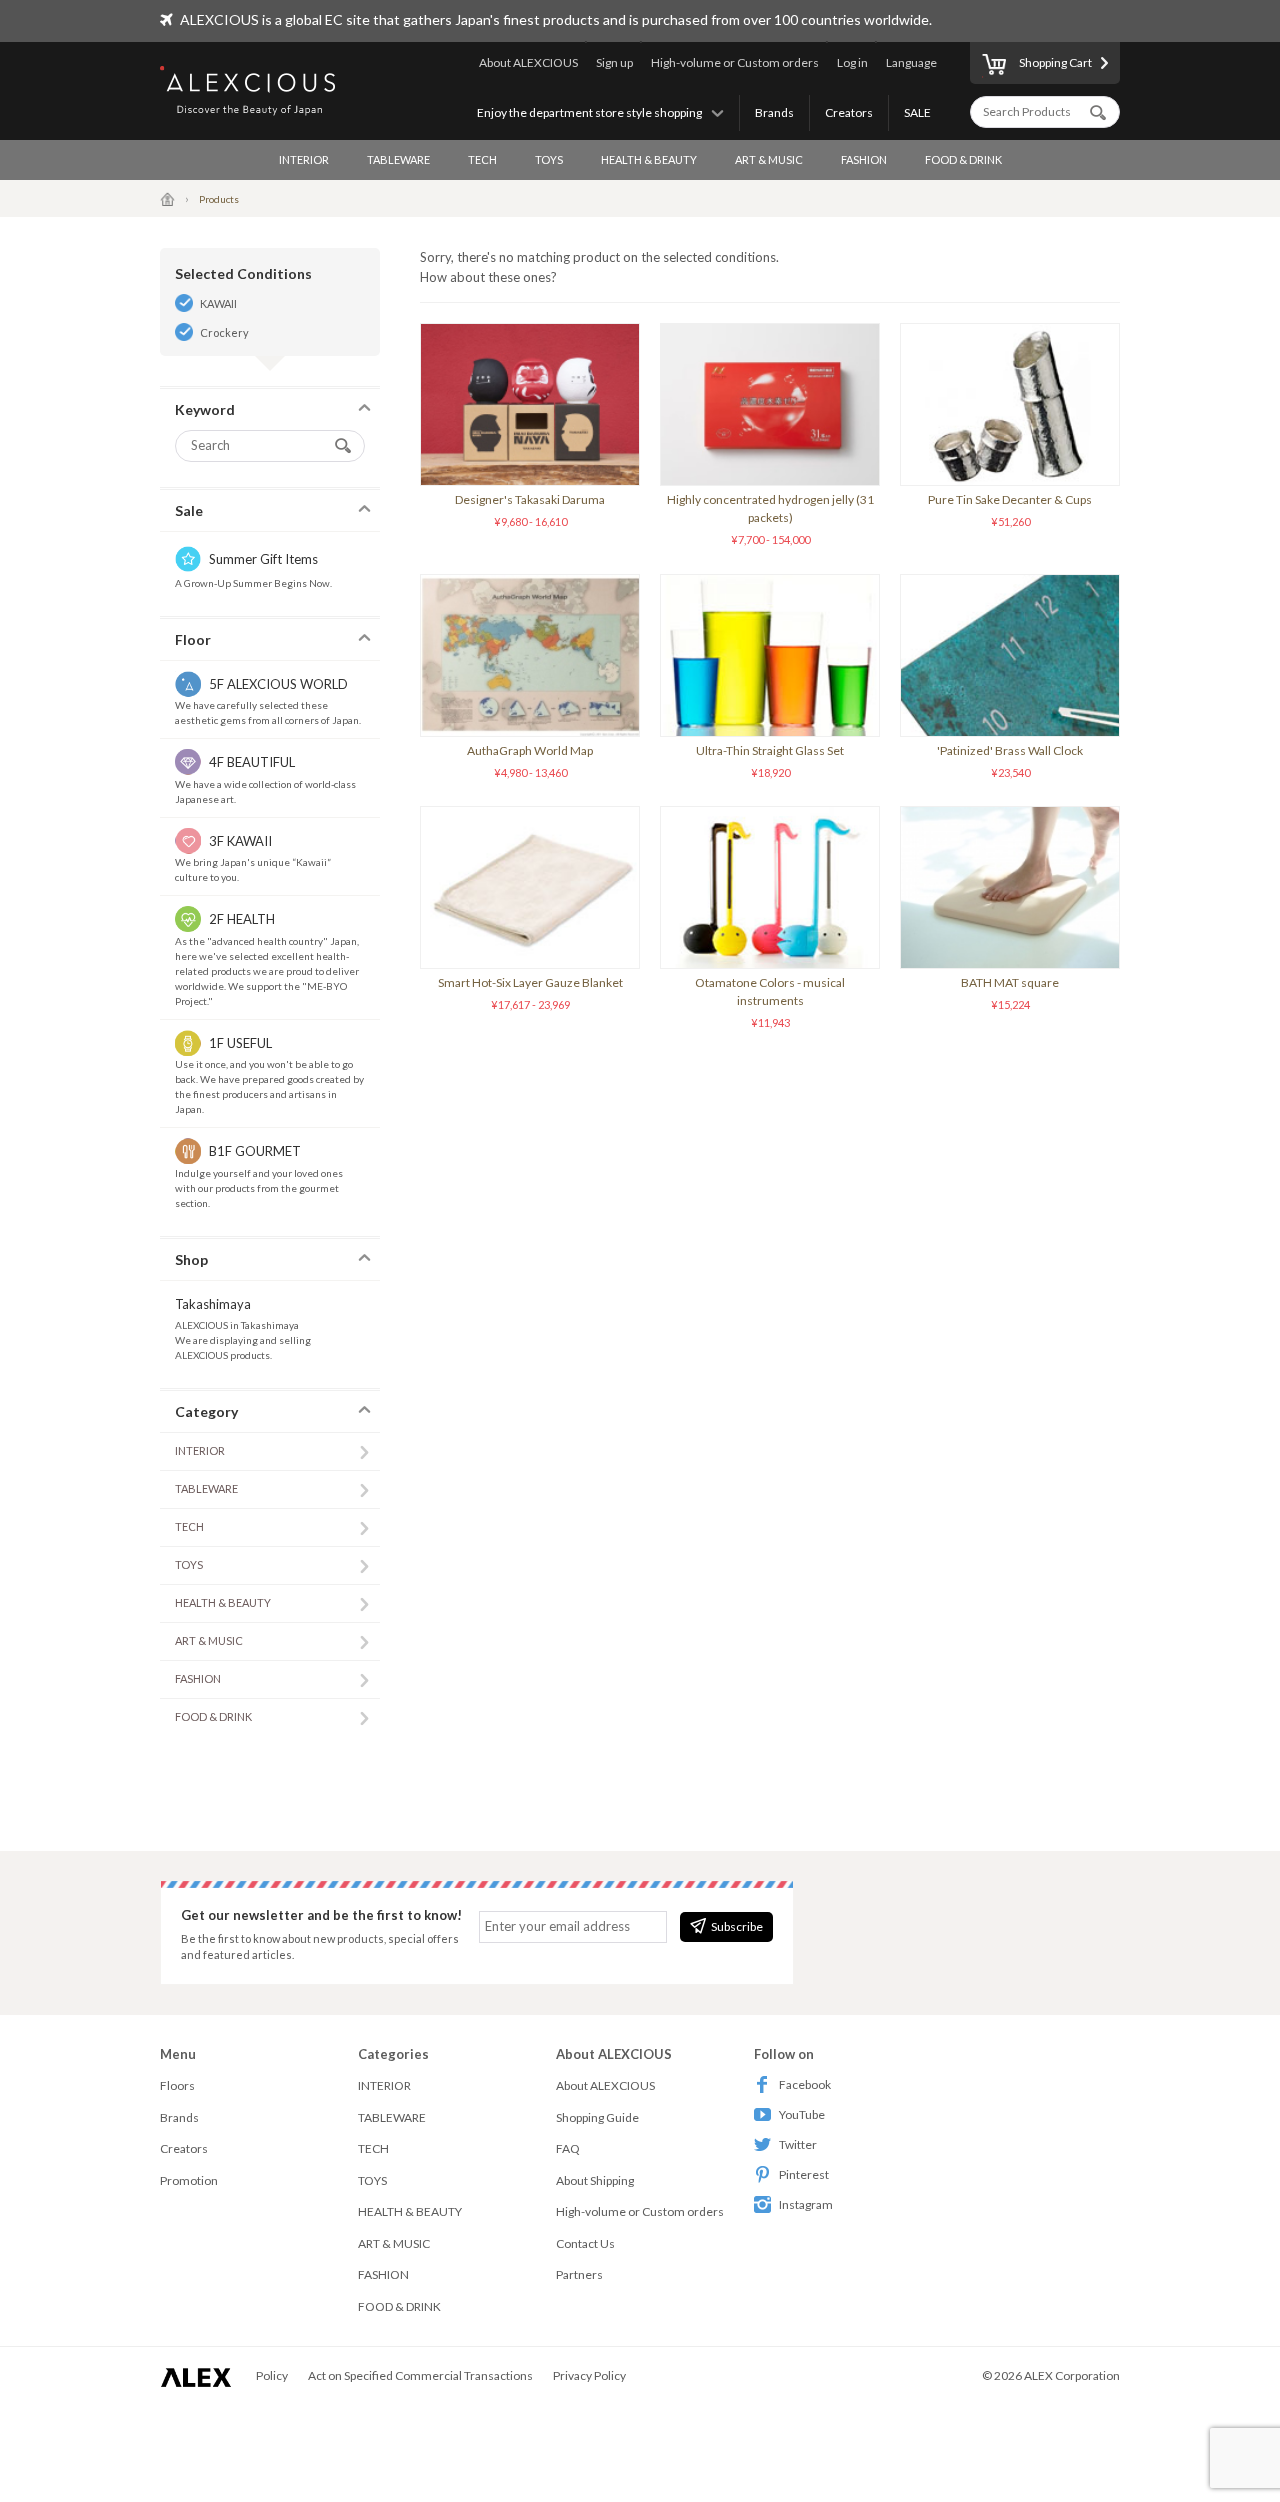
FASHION (864, 159)
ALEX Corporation (1072, 2375)
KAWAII (218, 303)
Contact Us (585, 2243)
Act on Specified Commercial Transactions (420, 2375)
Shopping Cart (1055, 62)
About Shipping (595, 2180)
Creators (849, 112)
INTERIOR (304, 159)
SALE (917, 112)
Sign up (614, 62)
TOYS (549, 159)
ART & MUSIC (769, 159)
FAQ (568, 2148)
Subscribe (737, 1926)
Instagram (806, 2204)
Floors (177, 2085)
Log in (852, 62)
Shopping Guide (597, 2117)
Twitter (798, 2144)
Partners (579, 2274)
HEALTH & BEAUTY (649, 159)
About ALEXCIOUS (528, 62)
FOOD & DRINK (963, 159)
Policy (272, 2375)
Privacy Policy (589, 2375)
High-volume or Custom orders (735, 62)
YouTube (802, 2114)
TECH (482, 159)
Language (911, 62)
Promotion (189, 2180)
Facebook (805, 2084)
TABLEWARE (398, 159)
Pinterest (804, 2174)
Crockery (224, 332)
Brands (774, 112)
